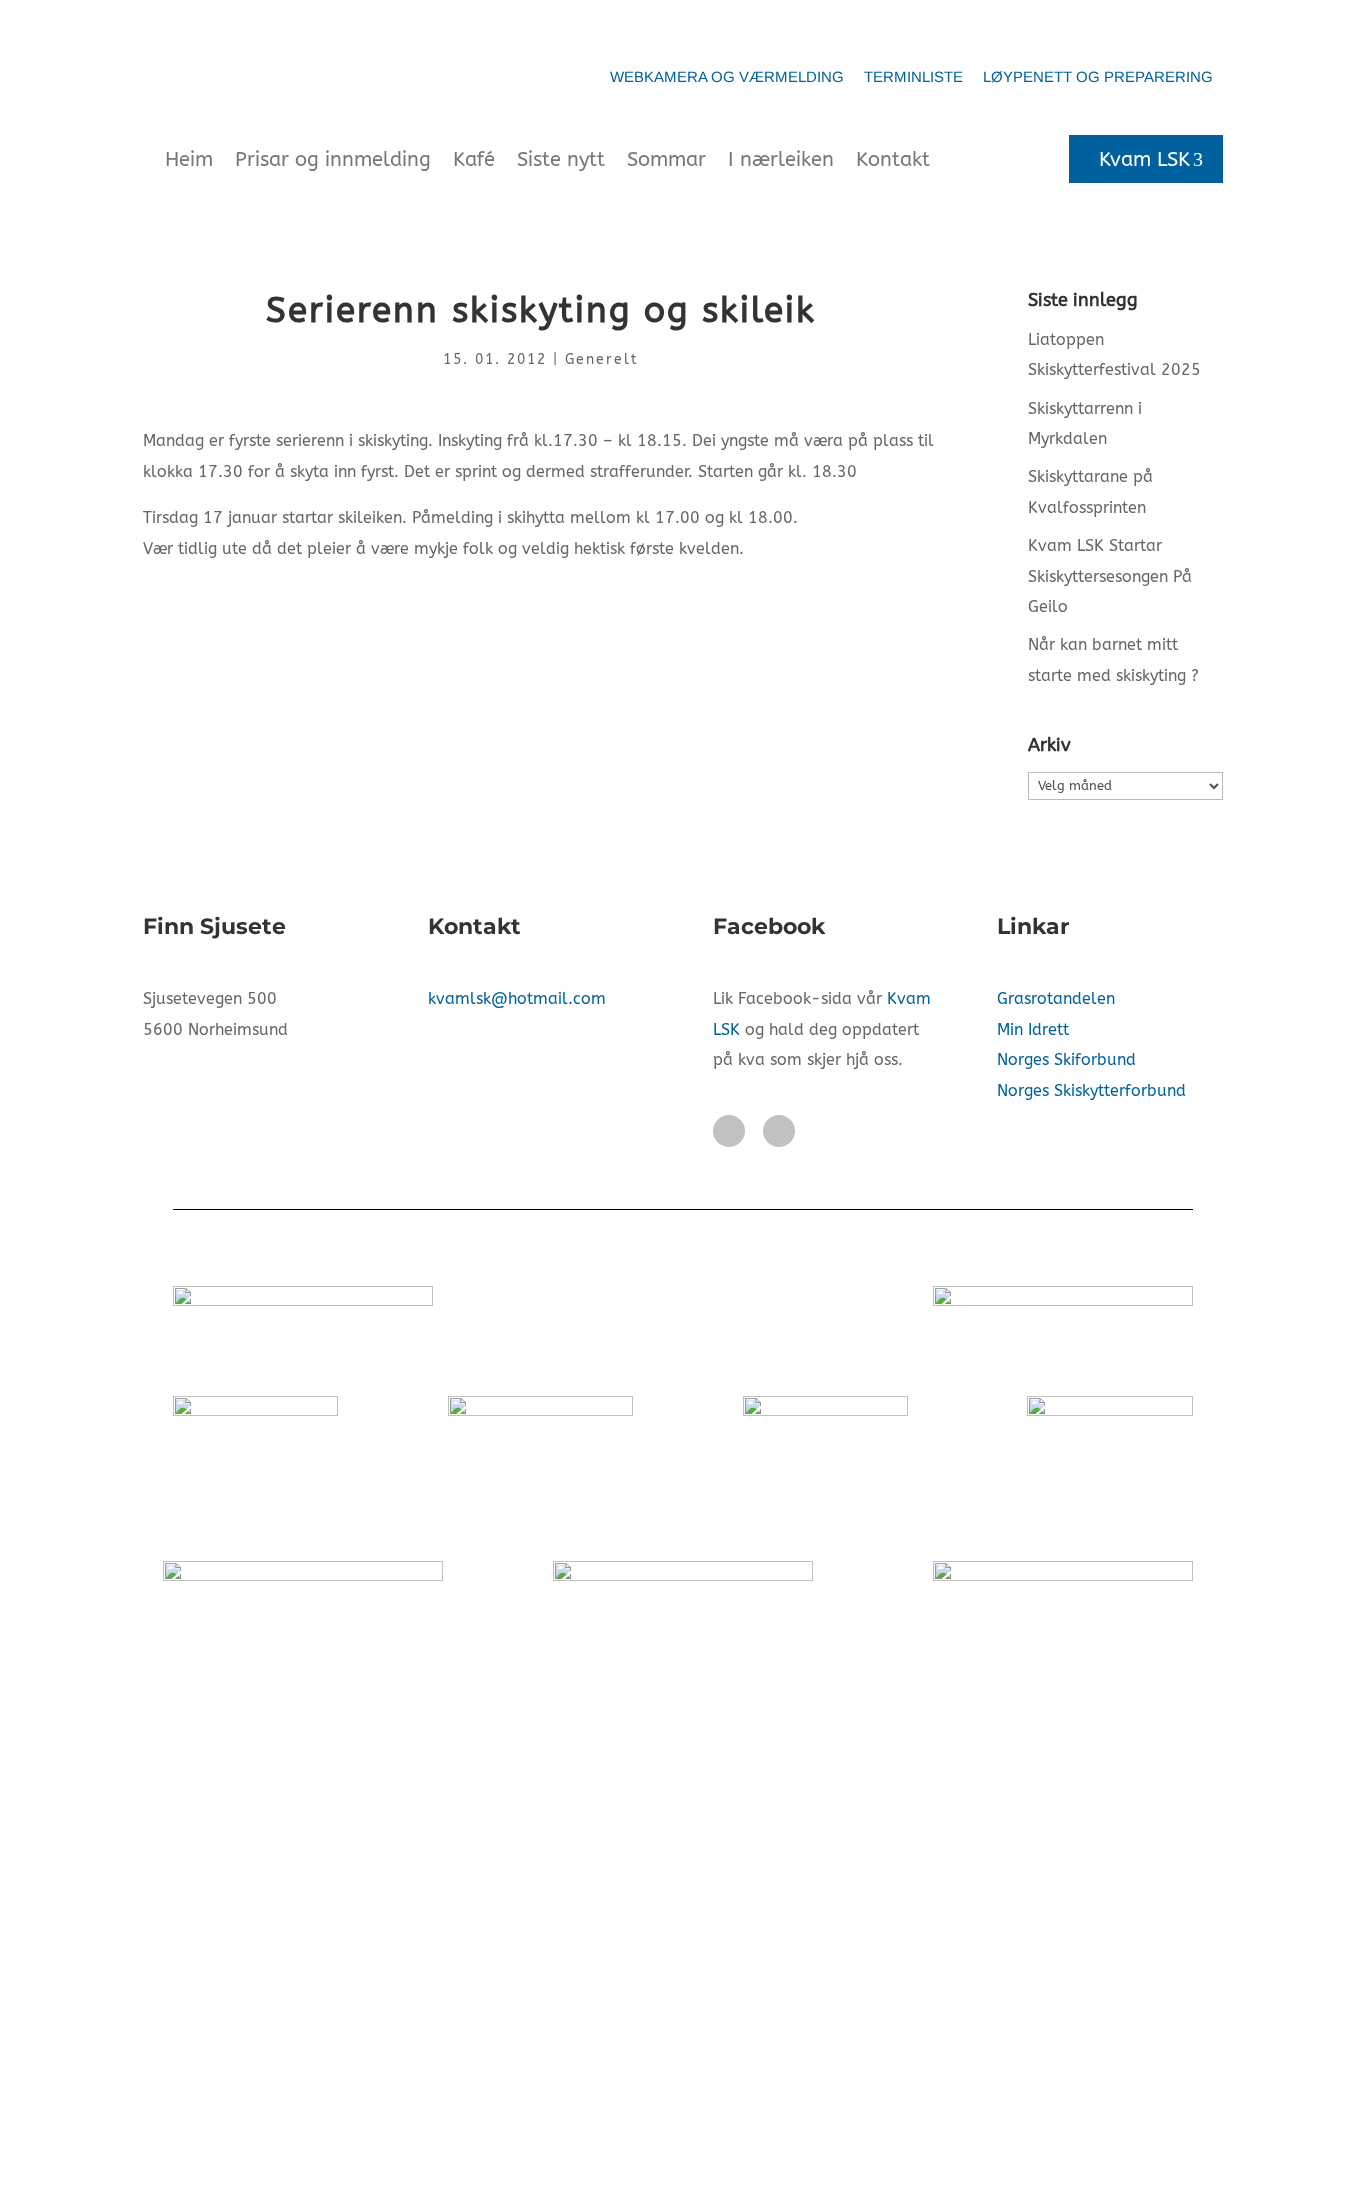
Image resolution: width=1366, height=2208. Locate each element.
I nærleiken (781, 159)
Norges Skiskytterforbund (1091, 1090)
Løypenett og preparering (1098, 76)
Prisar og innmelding (333, 159)
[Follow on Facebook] (729, 1131)
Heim (189, 159)
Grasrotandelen (1056, 998)
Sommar (666, 159)
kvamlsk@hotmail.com (517, 998)
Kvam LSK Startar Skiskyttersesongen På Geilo (1110, 576)
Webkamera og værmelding (727, 76)
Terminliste (913, 76)
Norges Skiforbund (1066, 1059)
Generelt (602, 359)
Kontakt (893, 159)
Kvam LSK (1144, 159)
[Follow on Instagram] (779, 1131)
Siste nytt (561, 159)
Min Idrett (1033, 1029)
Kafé (474, 159)
